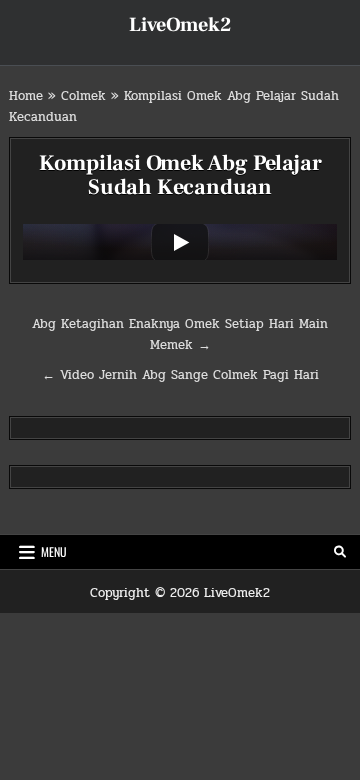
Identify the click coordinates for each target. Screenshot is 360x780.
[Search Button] (340, 552)
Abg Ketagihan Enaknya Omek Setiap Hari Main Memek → (180, 334)
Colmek (83, 96)
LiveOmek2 (180, 25)
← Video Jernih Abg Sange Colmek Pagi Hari (180, 375)
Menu (54, 551)
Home (26, 96)
